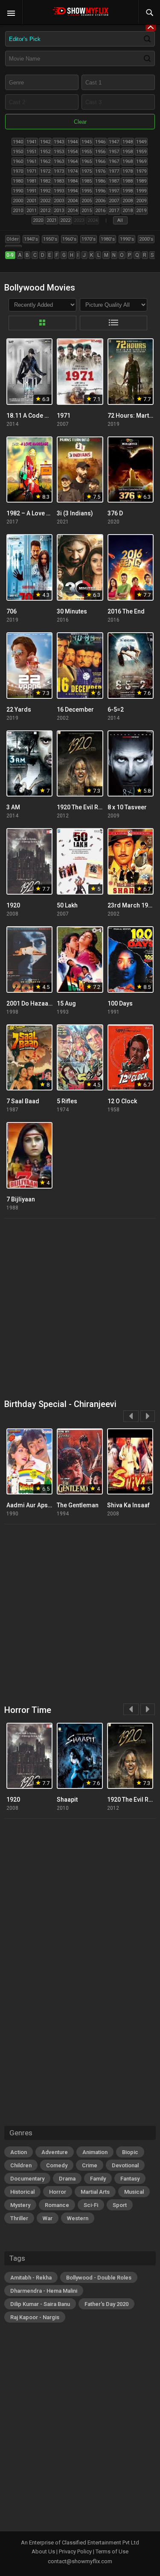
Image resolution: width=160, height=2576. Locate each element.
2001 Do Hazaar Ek (32, 1003)
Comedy (57, 2165)
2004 (73, 201)
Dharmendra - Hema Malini (44, 2291)
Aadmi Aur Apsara (32, 1505)
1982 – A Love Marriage (39, 513)
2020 (38, 220)
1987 (114, 181)
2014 (73, 211)
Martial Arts (95, 2192)
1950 (18, 152)
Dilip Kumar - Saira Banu (40, 2304)
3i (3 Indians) (75, 513)
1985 (87, 181)
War (48, 2218)
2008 (128, 201)
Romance (57, 2205)
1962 (45, 161)
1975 (87, 171)
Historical (22, 2192)
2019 (141, 211)
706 (12, 611)
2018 (128, 211)
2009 (141, 201)
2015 (87, 211)
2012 (45, 211)
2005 (87, 201)
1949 (141, 142)
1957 (114, 152)
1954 (73, 152)
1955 (87, 152)
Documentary (27, 2179)
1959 (141, 152)
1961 (32, 161)
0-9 (10, 255)
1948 (128, 142)
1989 (141, 181)
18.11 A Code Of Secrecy (41, 416)
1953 (59, 152)
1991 (32, 191)
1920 (13, 905)
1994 (73, 191)
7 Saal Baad (23, 1101)
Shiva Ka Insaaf (128, 1505)
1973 (59, 171)
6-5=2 (116, 709)
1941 (32, 142)
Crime (90, 2165)
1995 (87, 191)
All (120, 220)
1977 (114, 171)
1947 (114, 142)
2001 (32, 201)
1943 (59, 142)
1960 (18, 161)
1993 (59, 191)
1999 (141, 191)
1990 (18, 191)
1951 (32, 152)
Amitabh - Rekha (31, 2278)
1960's (69, 239)
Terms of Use (112, 2551)
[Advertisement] (80, 1309)
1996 (100, 191)
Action (19, 2152)
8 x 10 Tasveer (127, 807)
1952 (45, 152)
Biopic (130, 2152)
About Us (43, 2551)
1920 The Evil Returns (86, 807)
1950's (50, 239)
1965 (87, 161)
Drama (67, 2179)
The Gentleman (78, 1505)
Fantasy (130, 2179)
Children (21, 2165)
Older (13, 239)
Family (98, 2179)
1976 (100, 171)
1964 (73, 161)
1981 (32, 181)
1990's (127, 239)
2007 (114, 201)
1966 (100, 161)
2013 (59, 211)
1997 (114, 191)
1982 (45, 181)
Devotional (125, 2165)
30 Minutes (72, 611)
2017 (114, 211)
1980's (108, 239)
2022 (65, 220)
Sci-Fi (91, 2205)
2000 (18, 201)
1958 (128, 152)
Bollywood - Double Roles (99, 2278)
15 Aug (66, 1003)
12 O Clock (122, 1101)
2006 (100, 201)
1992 (45, 191)
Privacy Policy (75, 2551)
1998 (128, 191)
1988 (128, 181)
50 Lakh (67, 905)
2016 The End (126, 611)
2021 (52, 220)
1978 (128, 171)
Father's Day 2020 (106, 2304)
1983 (59, 181)
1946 (100, 142)
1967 (114, 161)
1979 (141, 171)
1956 (100, 152)
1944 (73, 142)
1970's (89, 239)
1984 (73, 181)
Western (78, 2218)
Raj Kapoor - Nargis (35, 2317)
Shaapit (67, 1800)
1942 (45, 142)
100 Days (120, 1003)
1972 (45, 171)
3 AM (13, 807)
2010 (18, 211)
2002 (45, 201)
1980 (18, 181)
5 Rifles (67, 1101)
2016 (100, 211)
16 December (75, 709)
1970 (18, 171)
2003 (59, 201)
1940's (31, 239)
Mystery (20, 2205)
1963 (59, 161)
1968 (128, 161)
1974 (73, 171)
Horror (58, 2192)
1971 (32, 171)
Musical (134, 2192)
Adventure (55, 2152)
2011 (32, 211)
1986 (100, 181)
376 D (115, 513)
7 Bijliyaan (21, 1199)
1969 (141, 161)
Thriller (19, 2218)
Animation (95, 2152)
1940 (18, 142)
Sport (120, 2205)
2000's (146, 239)
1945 (87, 142)
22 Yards (19, 709)
